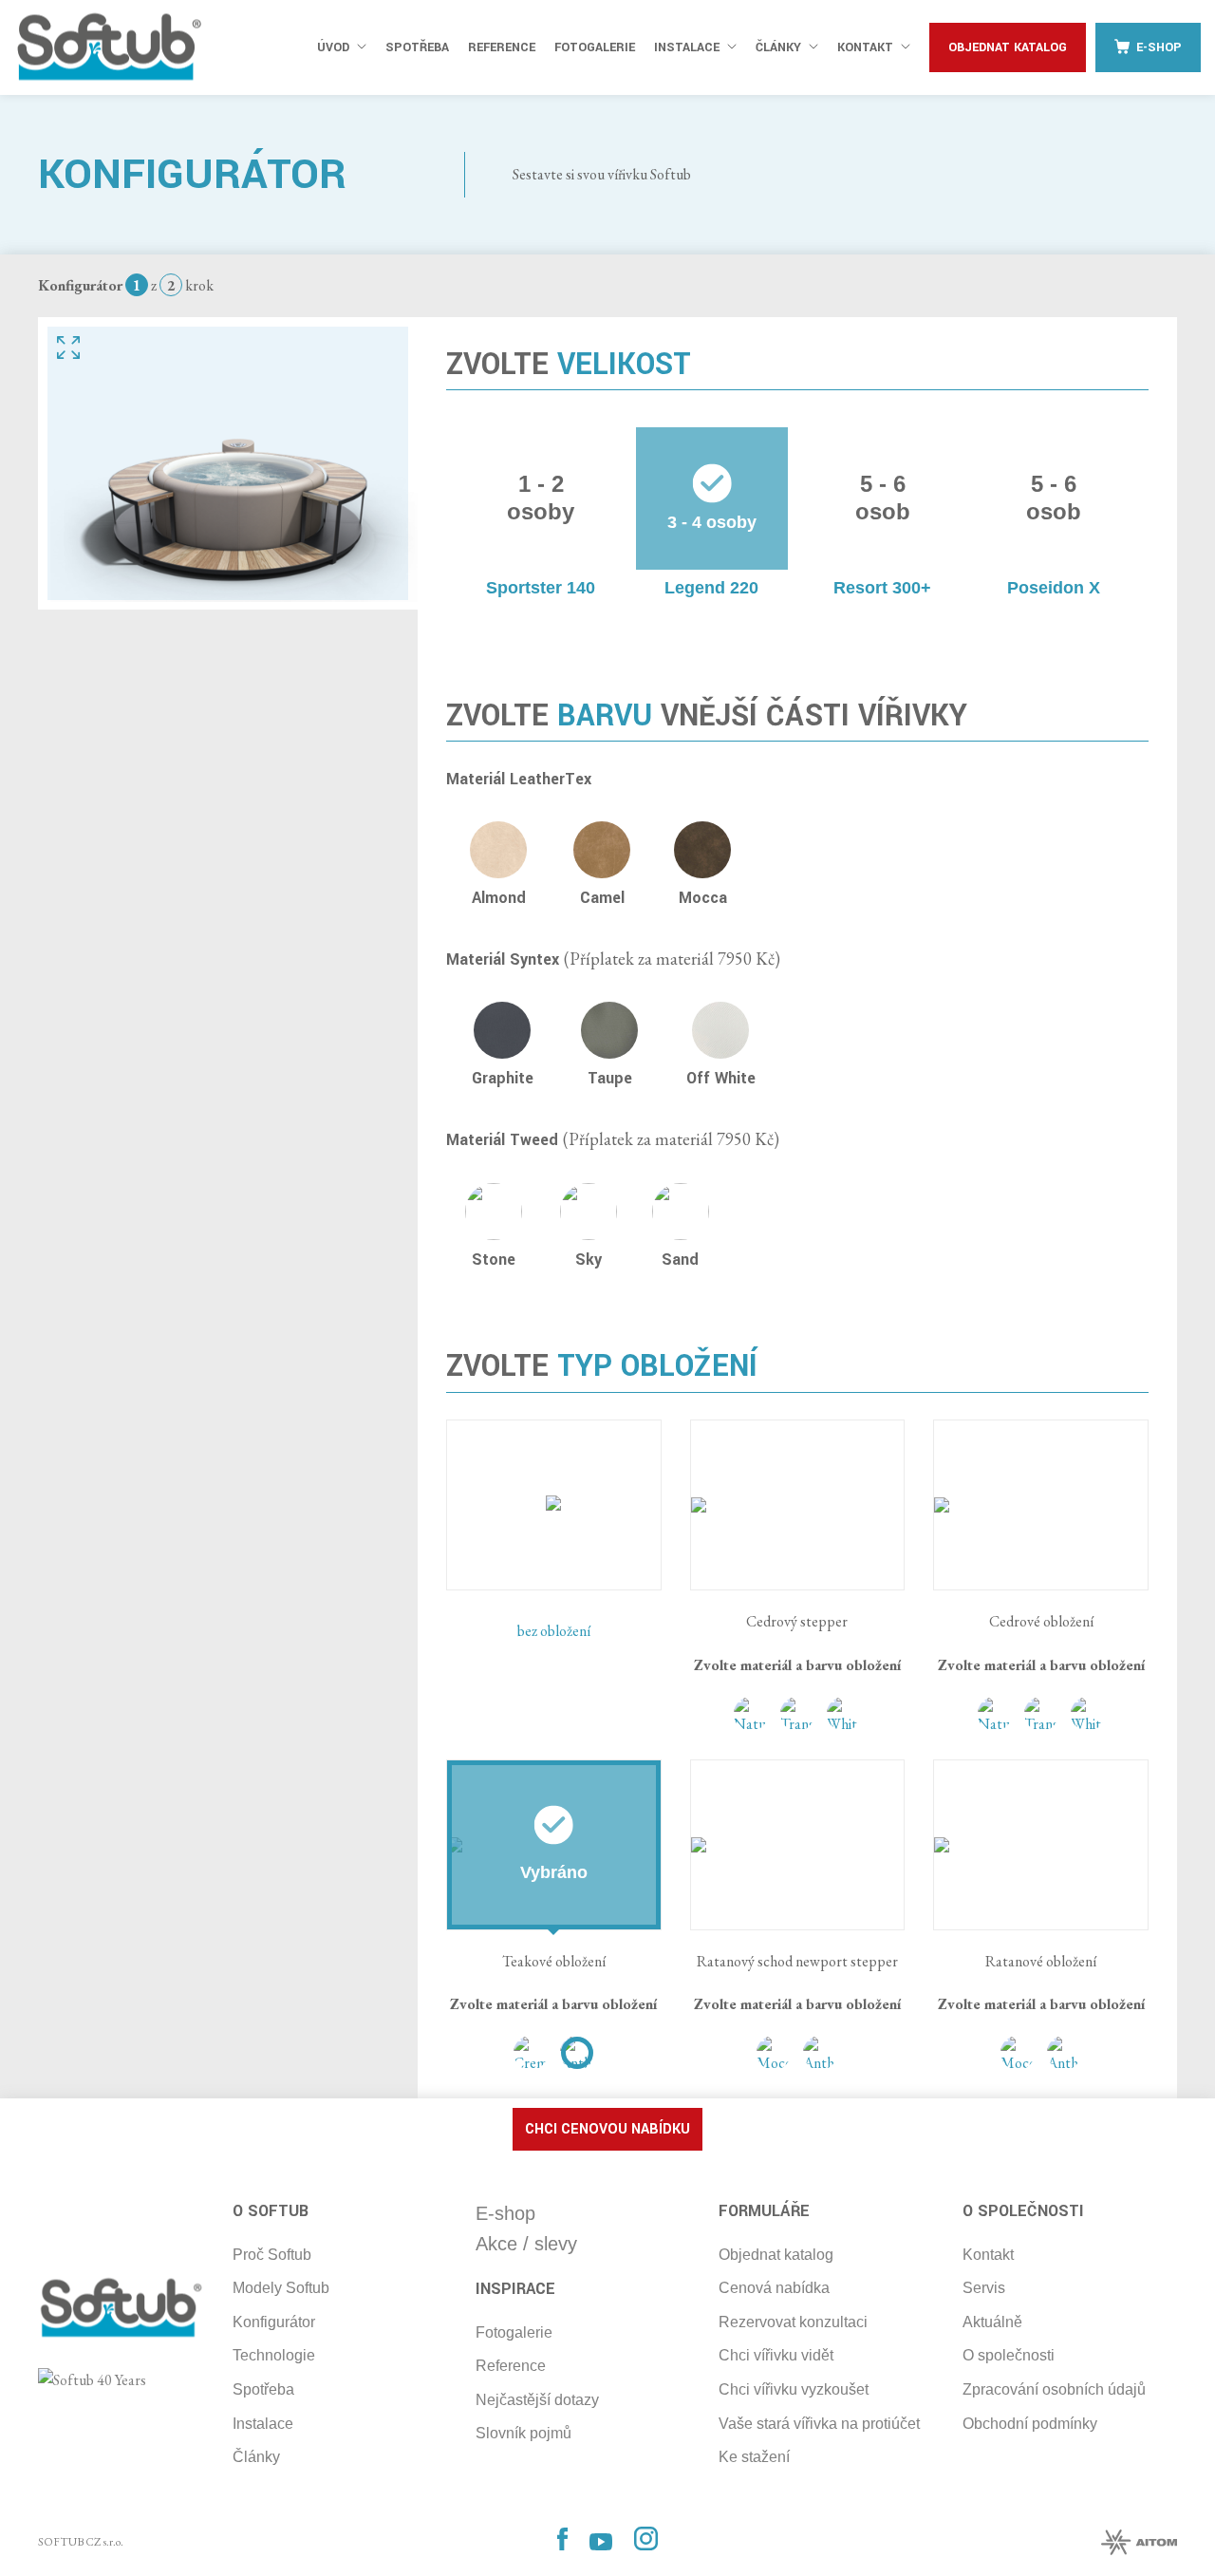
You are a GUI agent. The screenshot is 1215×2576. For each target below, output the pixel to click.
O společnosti (1009, 2355)
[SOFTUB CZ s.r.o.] (109, 47)
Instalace (687, 47)
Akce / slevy (526, 2244)
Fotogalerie (595, 47)
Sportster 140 (541, 588)
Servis (984, 2288)
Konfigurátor (274, 2322)
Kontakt (865, 47)
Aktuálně (992, 2322)
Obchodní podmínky (1030, 2424)
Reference (502, 47)
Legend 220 (711, 588)
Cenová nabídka (774, 2288)
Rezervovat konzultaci (793, 2322)
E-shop (1159, 47)
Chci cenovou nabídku (607, 2129)
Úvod (333, 47)
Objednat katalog (1008, 47)
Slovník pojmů (523, 2433)
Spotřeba (417, 47)
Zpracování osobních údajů (1054, 2389)
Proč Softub (272, 2255)
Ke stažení (754, 2457)
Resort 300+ (882, 588)
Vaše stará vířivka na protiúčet (819, 2424)
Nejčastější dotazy (537, 2400)
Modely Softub (281, 2288)
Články (778, 47)
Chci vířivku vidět (776, 2355)
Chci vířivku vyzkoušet (794, 2389)
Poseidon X (1054, 588)
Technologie (274, 2355)
